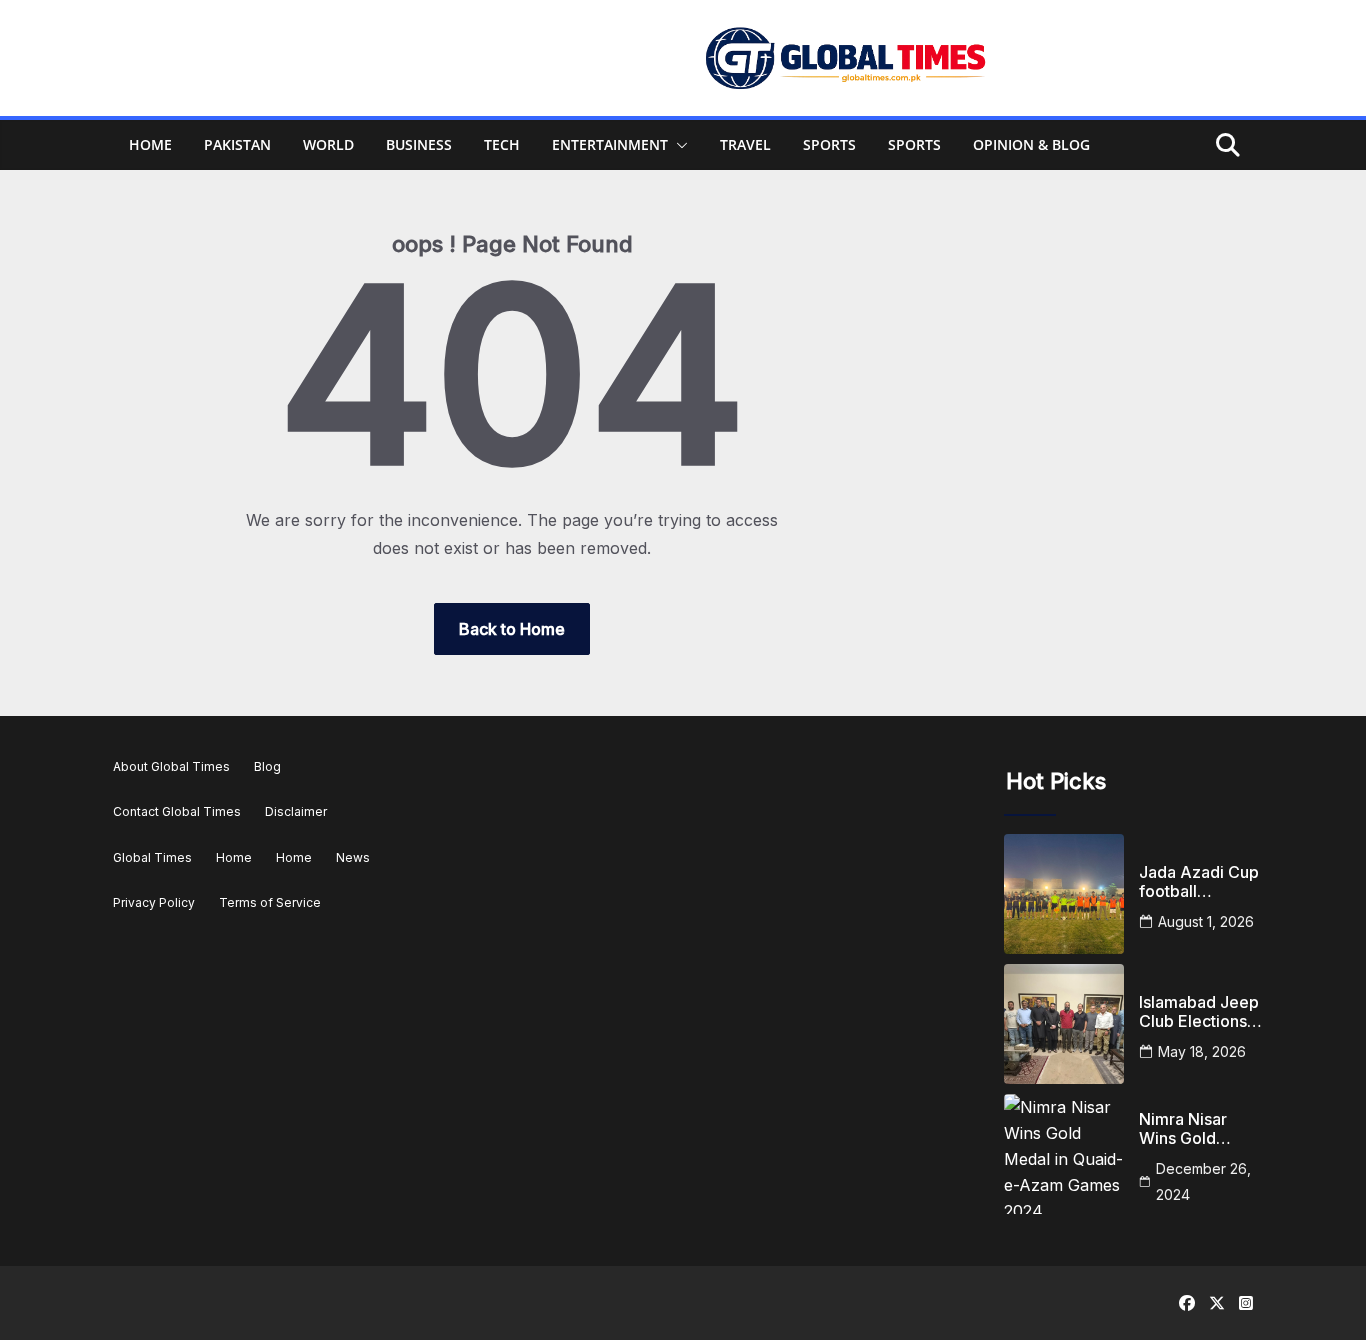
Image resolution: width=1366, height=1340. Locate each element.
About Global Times (171, 766)
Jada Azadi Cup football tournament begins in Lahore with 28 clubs (1201, 882)
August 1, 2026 (1206, 921)
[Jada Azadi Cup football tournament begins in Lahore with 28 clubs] (1064, 894)
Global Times (152, 857)
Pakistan (237, 144)
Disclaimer (296, 811)
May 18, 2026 (1202, 1051)
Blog (267, 766)
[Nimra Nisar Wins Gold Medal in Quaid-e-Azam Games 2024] (1064, 1154)
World (328, 144)
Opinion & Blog (1031, 144)
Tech (502, 144)
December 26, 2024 (1203, 1181)
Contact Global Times (177, 811)
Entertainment (610, 144)
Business (419, 144)
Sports (829, 144)
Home (150, 144)
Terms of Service (270, 902)
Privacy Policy (154, 902)
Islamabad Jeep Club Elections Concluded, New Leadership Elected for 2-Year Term (1201, 1012)
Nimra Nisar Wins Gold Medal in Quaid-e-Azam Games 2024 (1199, 1129)
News (353, 857)
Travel (745, 144)
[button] (678, 145)
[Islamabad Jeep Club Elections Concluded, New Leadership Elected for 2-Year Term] (1064, 1024)
